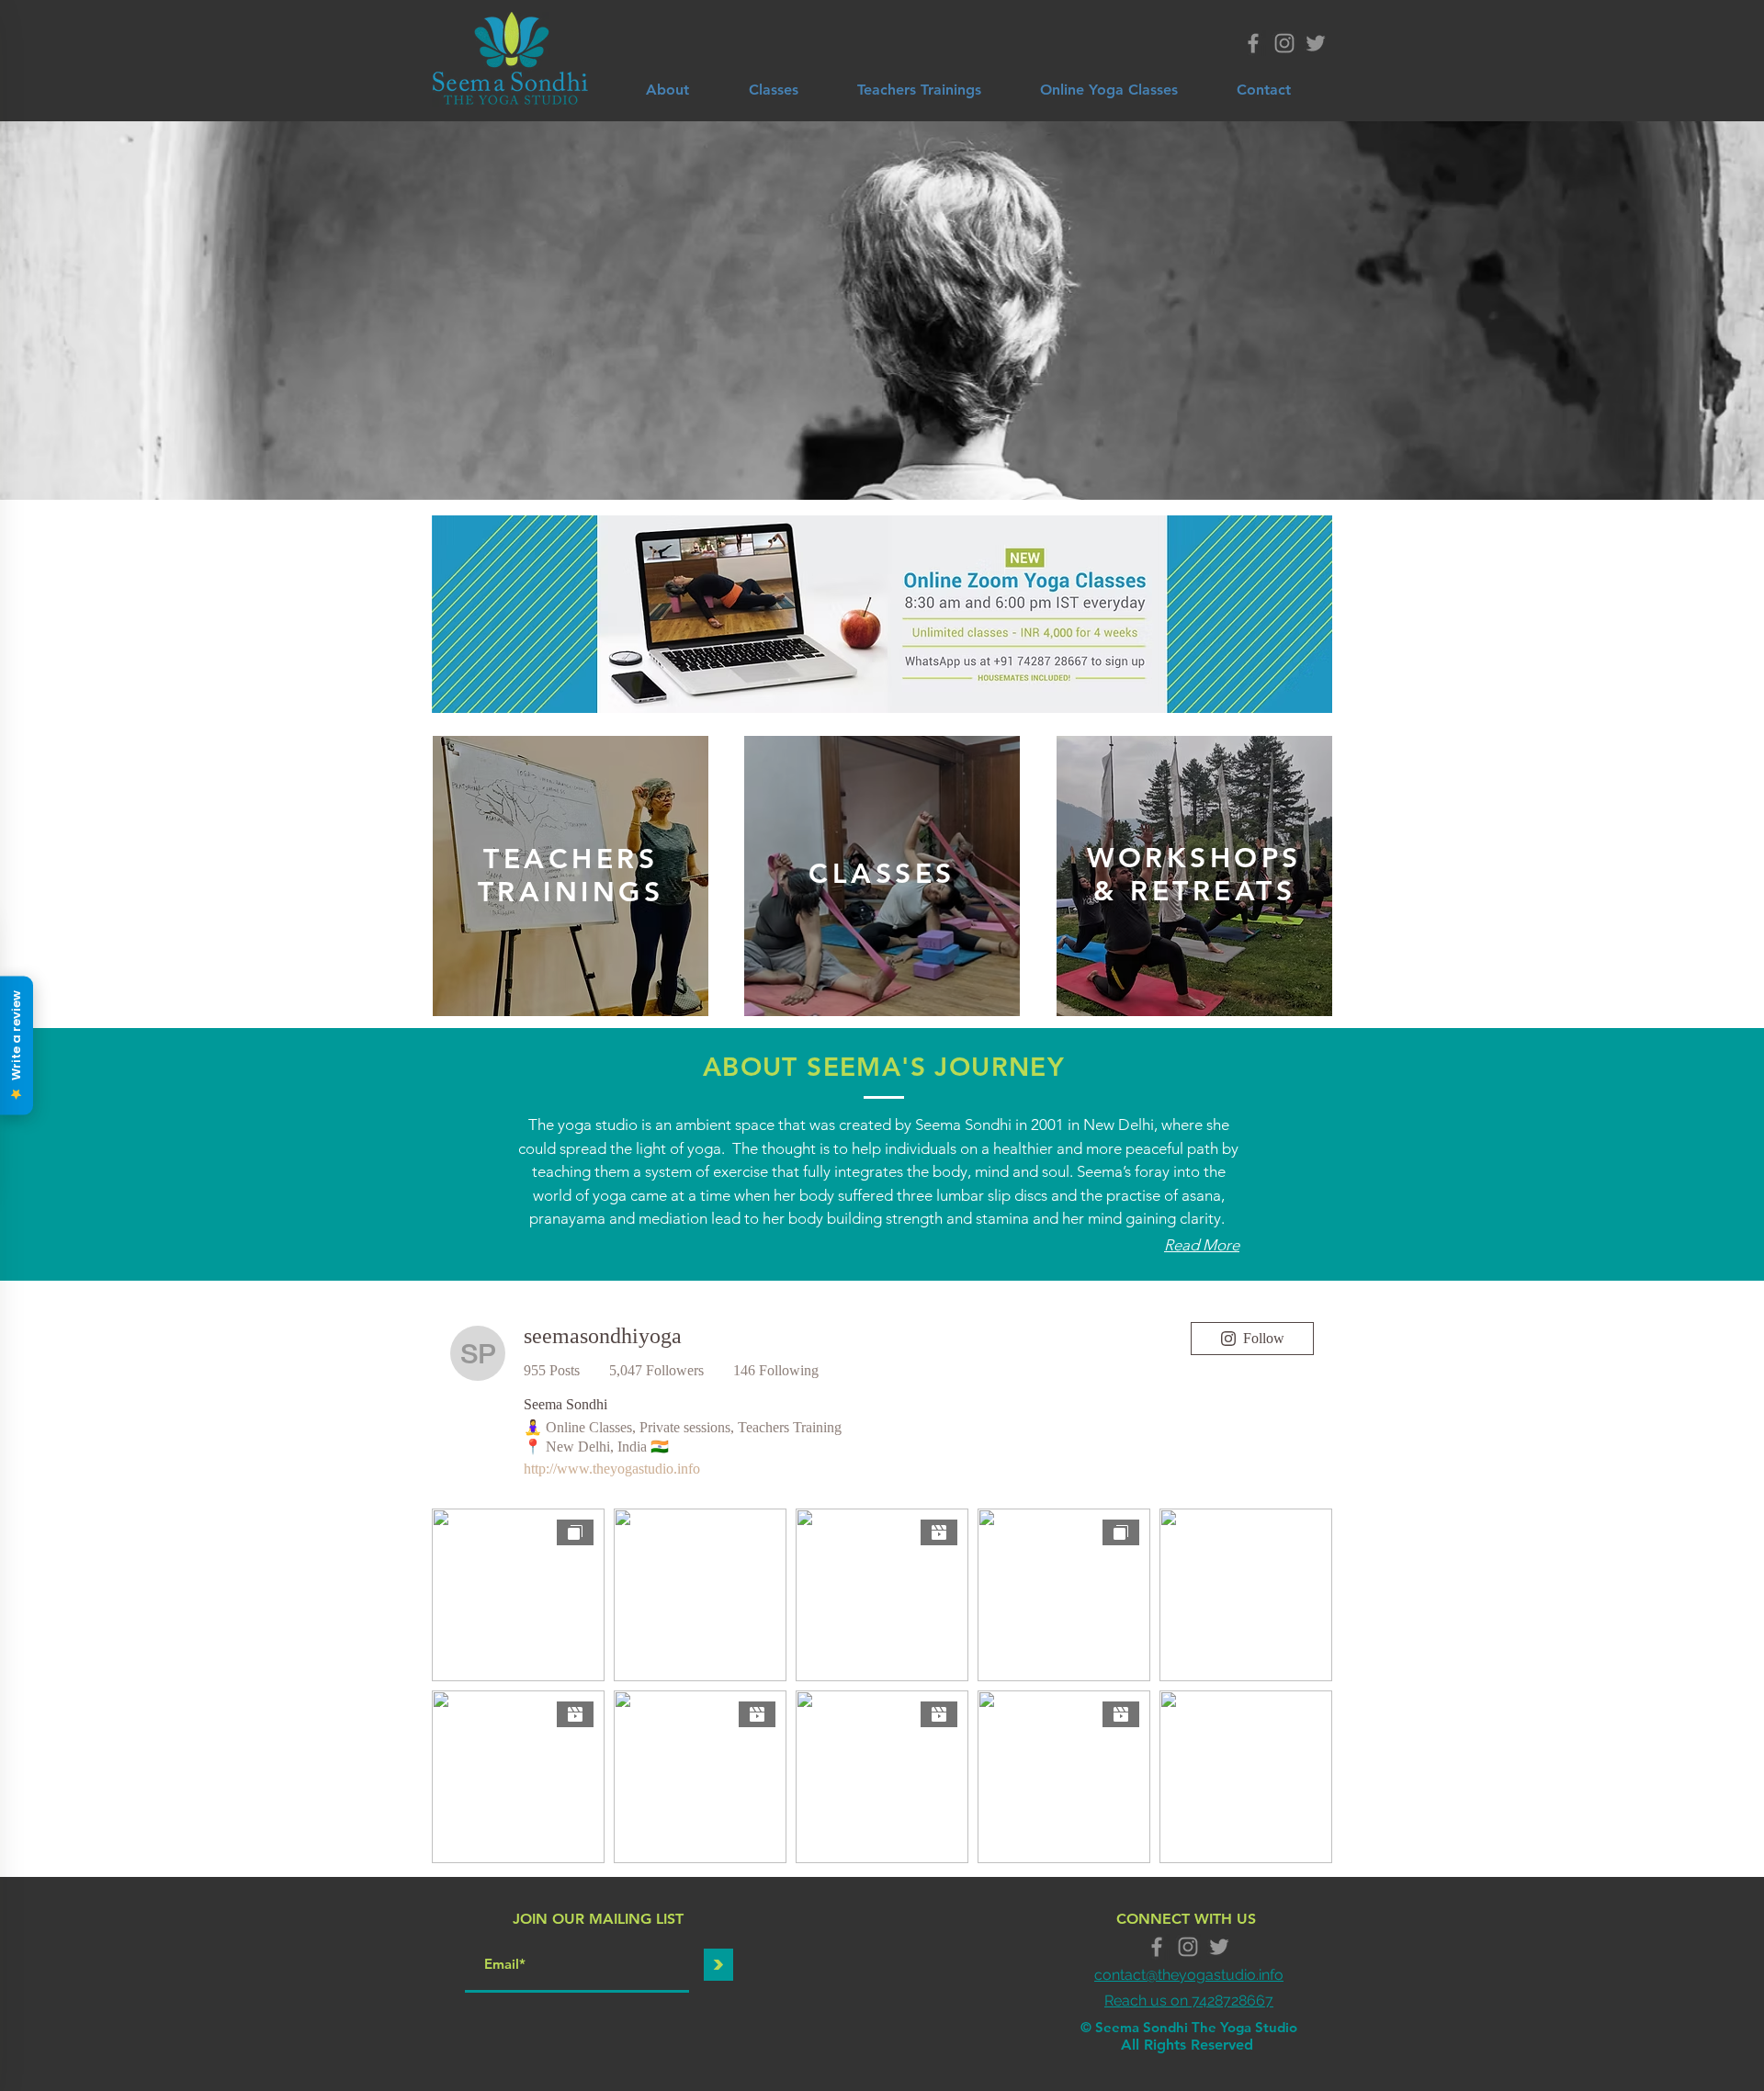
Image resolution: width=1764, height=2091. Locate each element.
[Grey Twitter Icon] (1316, 43)
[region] (571, 876)
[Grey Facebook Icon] (1253, 43)
